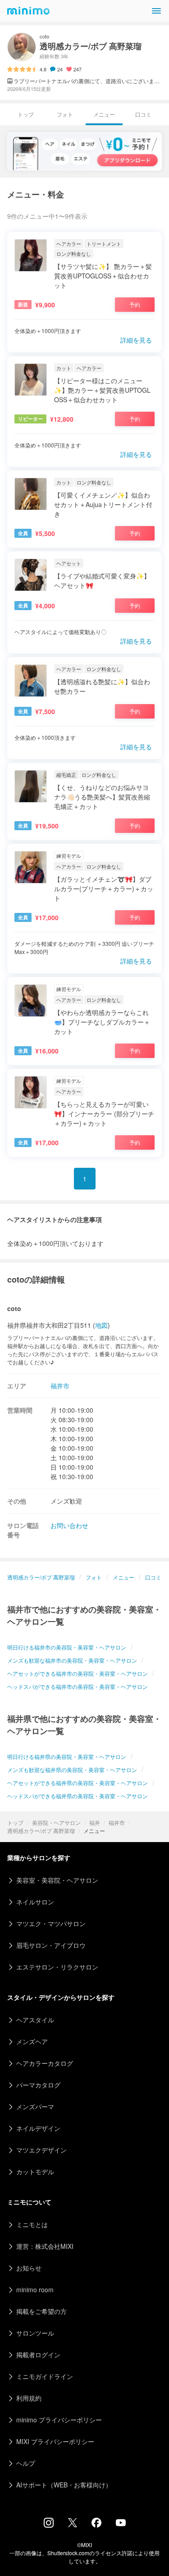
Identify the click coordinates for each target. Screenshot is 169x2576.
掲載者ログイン (38, 2355)
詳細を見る (136, 340)
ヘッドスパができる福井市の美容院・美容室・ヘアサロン (78, 1686)
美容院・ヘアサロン (56, 1822)
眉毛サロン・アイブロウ (51, 1945)
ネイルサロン (35, 1902)
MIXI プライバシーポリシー (55, 2441)
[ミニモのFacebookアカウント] (96, 2525)
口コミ (143, 114)
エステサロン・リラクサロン (57, 1967)
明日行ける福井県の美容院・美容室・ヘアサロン (67, 1756)
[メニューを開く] (156, 11)
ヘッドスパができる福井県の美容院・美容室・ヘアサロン (78, 1796)
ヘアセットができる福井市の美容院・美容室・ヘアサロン (78, 1673)
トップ (15, 1822)
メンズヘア (32, 2041)
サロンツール (35, 2333)
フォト (65, 114)
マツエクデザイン (41, 2150)
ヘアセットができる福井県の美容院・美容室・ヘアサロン (78, 1783)
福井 (95, 1822)
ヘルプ (26, 2463)
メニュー (123, 1577)
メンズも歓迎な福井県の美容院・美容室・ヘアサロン (72, 1770)
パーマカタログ (38, 2085)
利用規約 (29, 2398)
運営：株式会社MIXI (45, 2246)
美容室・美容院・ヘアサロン (57, 1880)
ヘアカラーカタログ (45, 2063)
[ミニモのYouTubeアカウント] (121, 2524)
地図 (101, 1325)
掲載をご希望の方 (41, 2311)
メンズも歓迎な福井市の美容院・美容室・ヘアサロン (72, 1660)
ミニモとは (32, 2224)
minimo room (35, 2289)
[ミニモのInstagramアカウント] (49, 2525)
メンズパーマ (35, 2106)
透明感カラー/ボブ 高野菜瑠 (41, 1831)
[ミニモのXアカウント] (73, 2524)
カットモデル (35, 2172)
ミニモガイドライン (45, 2376)
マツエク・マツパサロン (51, 1923)
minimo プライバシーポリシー (59, 2420)
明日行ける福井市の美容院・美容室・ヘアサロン (67, 1647)
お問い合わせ (69, 1525)
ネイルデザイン (38, 2128)
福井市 (117, 1822)
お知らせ (29, 2268)
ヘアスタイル (35, 2020)
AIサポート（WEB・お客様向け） (64, 2485)
